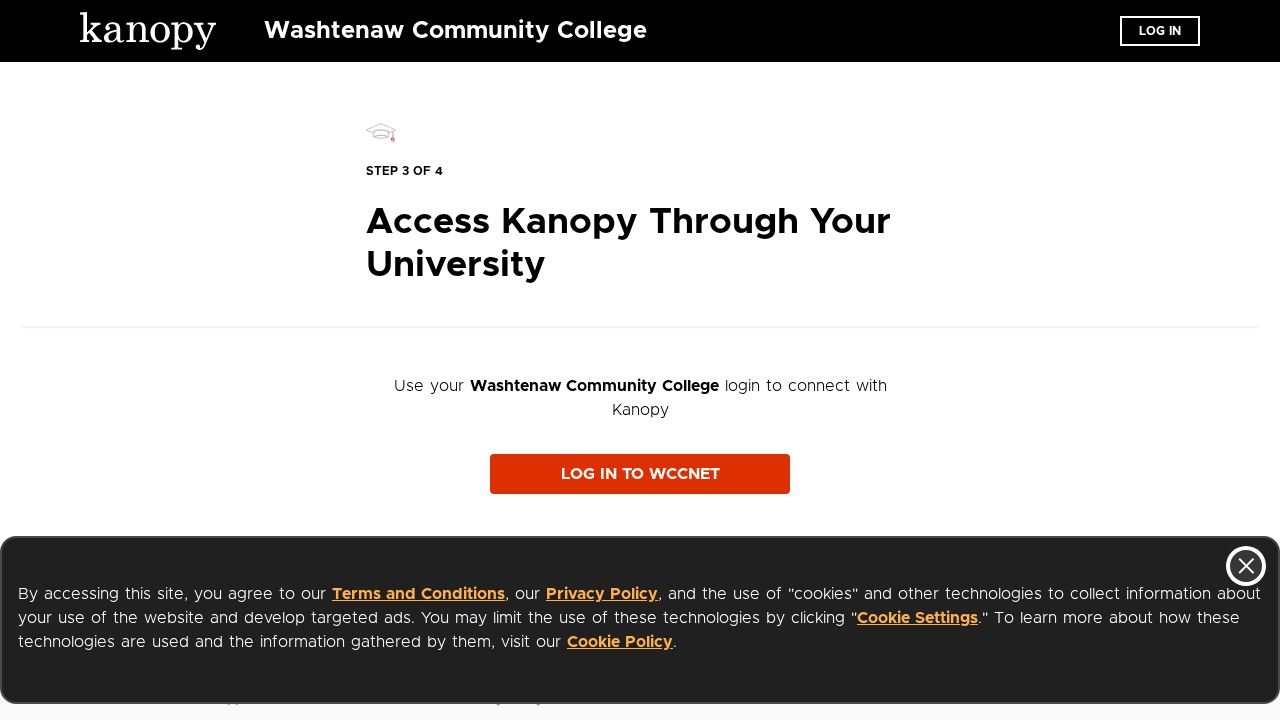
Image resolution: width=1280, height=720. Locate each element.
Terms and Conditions (418, 594)
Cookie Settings (917, 618)
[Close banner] (1246, 566)
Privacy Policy (602, 594)
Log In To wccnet (640, 474)
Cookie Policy (620, 642)
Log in (1160, 31)
